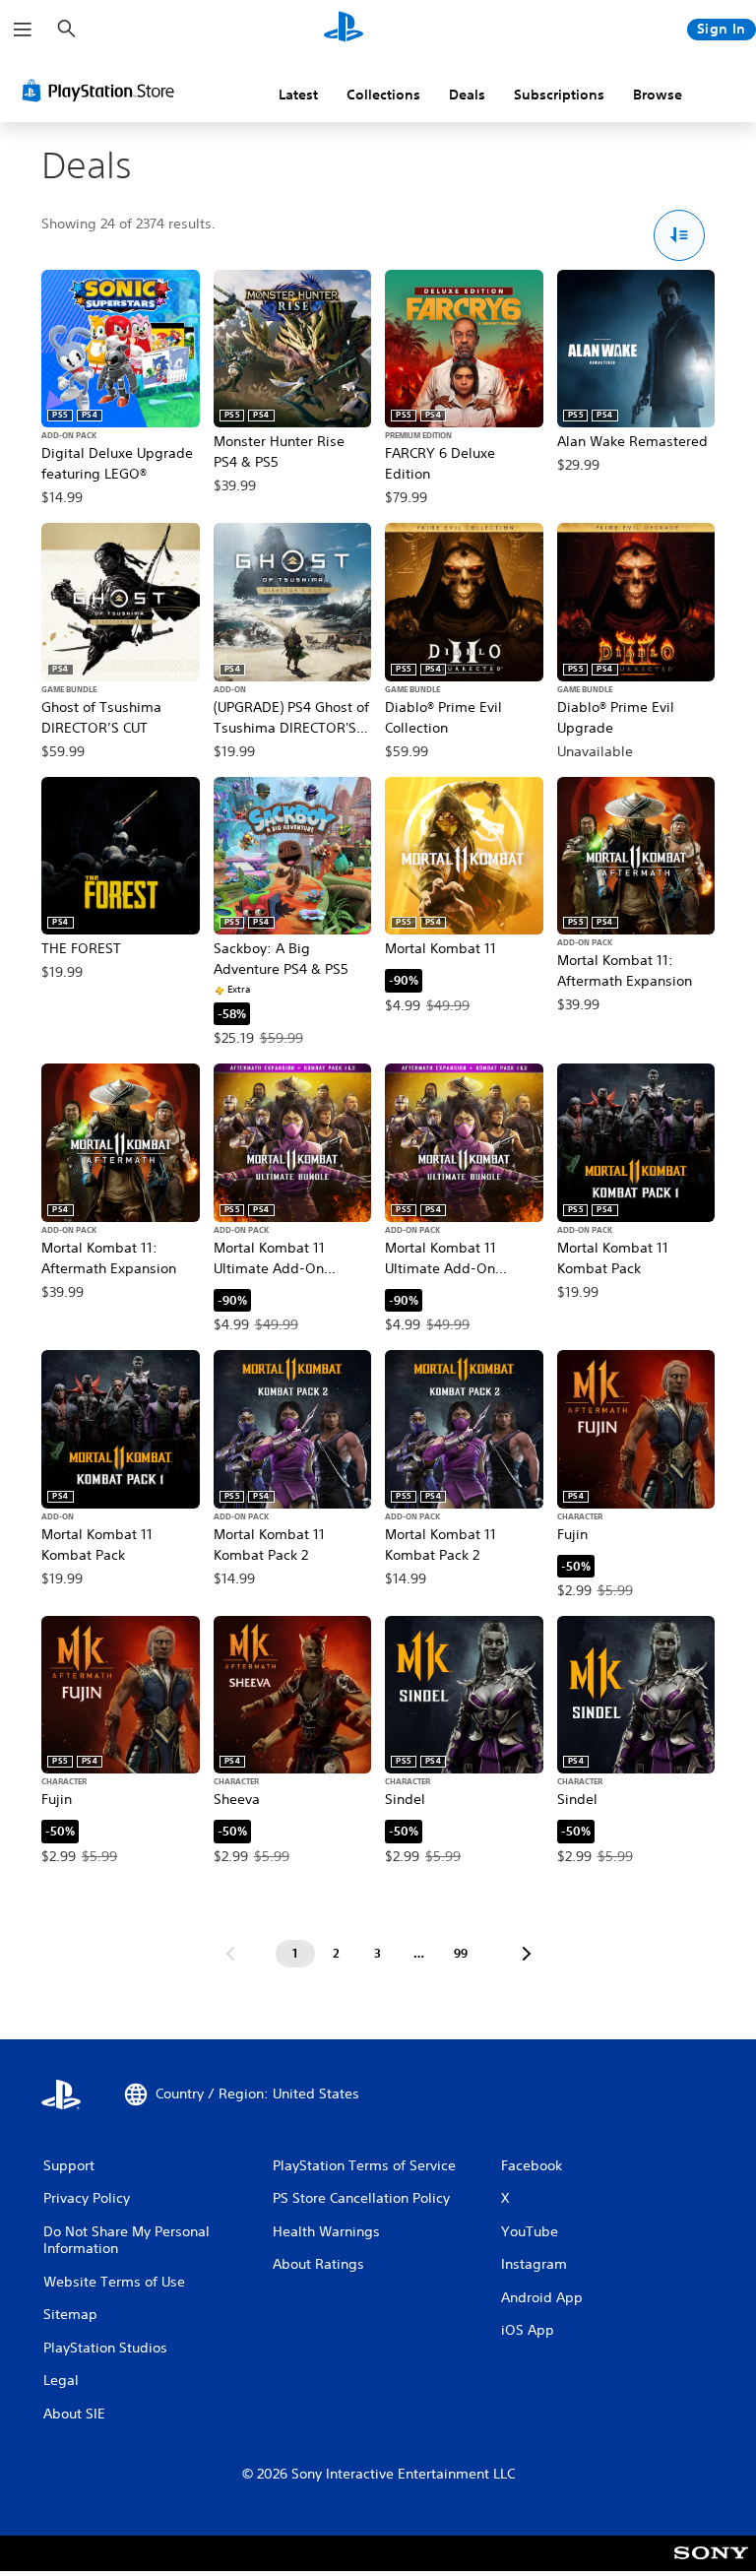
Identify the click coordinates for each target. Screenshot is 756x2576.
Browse (658, 95)
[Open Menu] (23, 30)
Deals (467, 95)
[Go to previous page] (230, 1954)
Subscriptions (559, 95)
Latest (298, 95)
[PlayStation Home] (344, 30)
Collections (383, 95)
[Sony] (711, 2566)
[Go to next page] (527, 1954)
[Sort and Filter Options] (680, 236)
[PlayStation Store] (102, 91)
